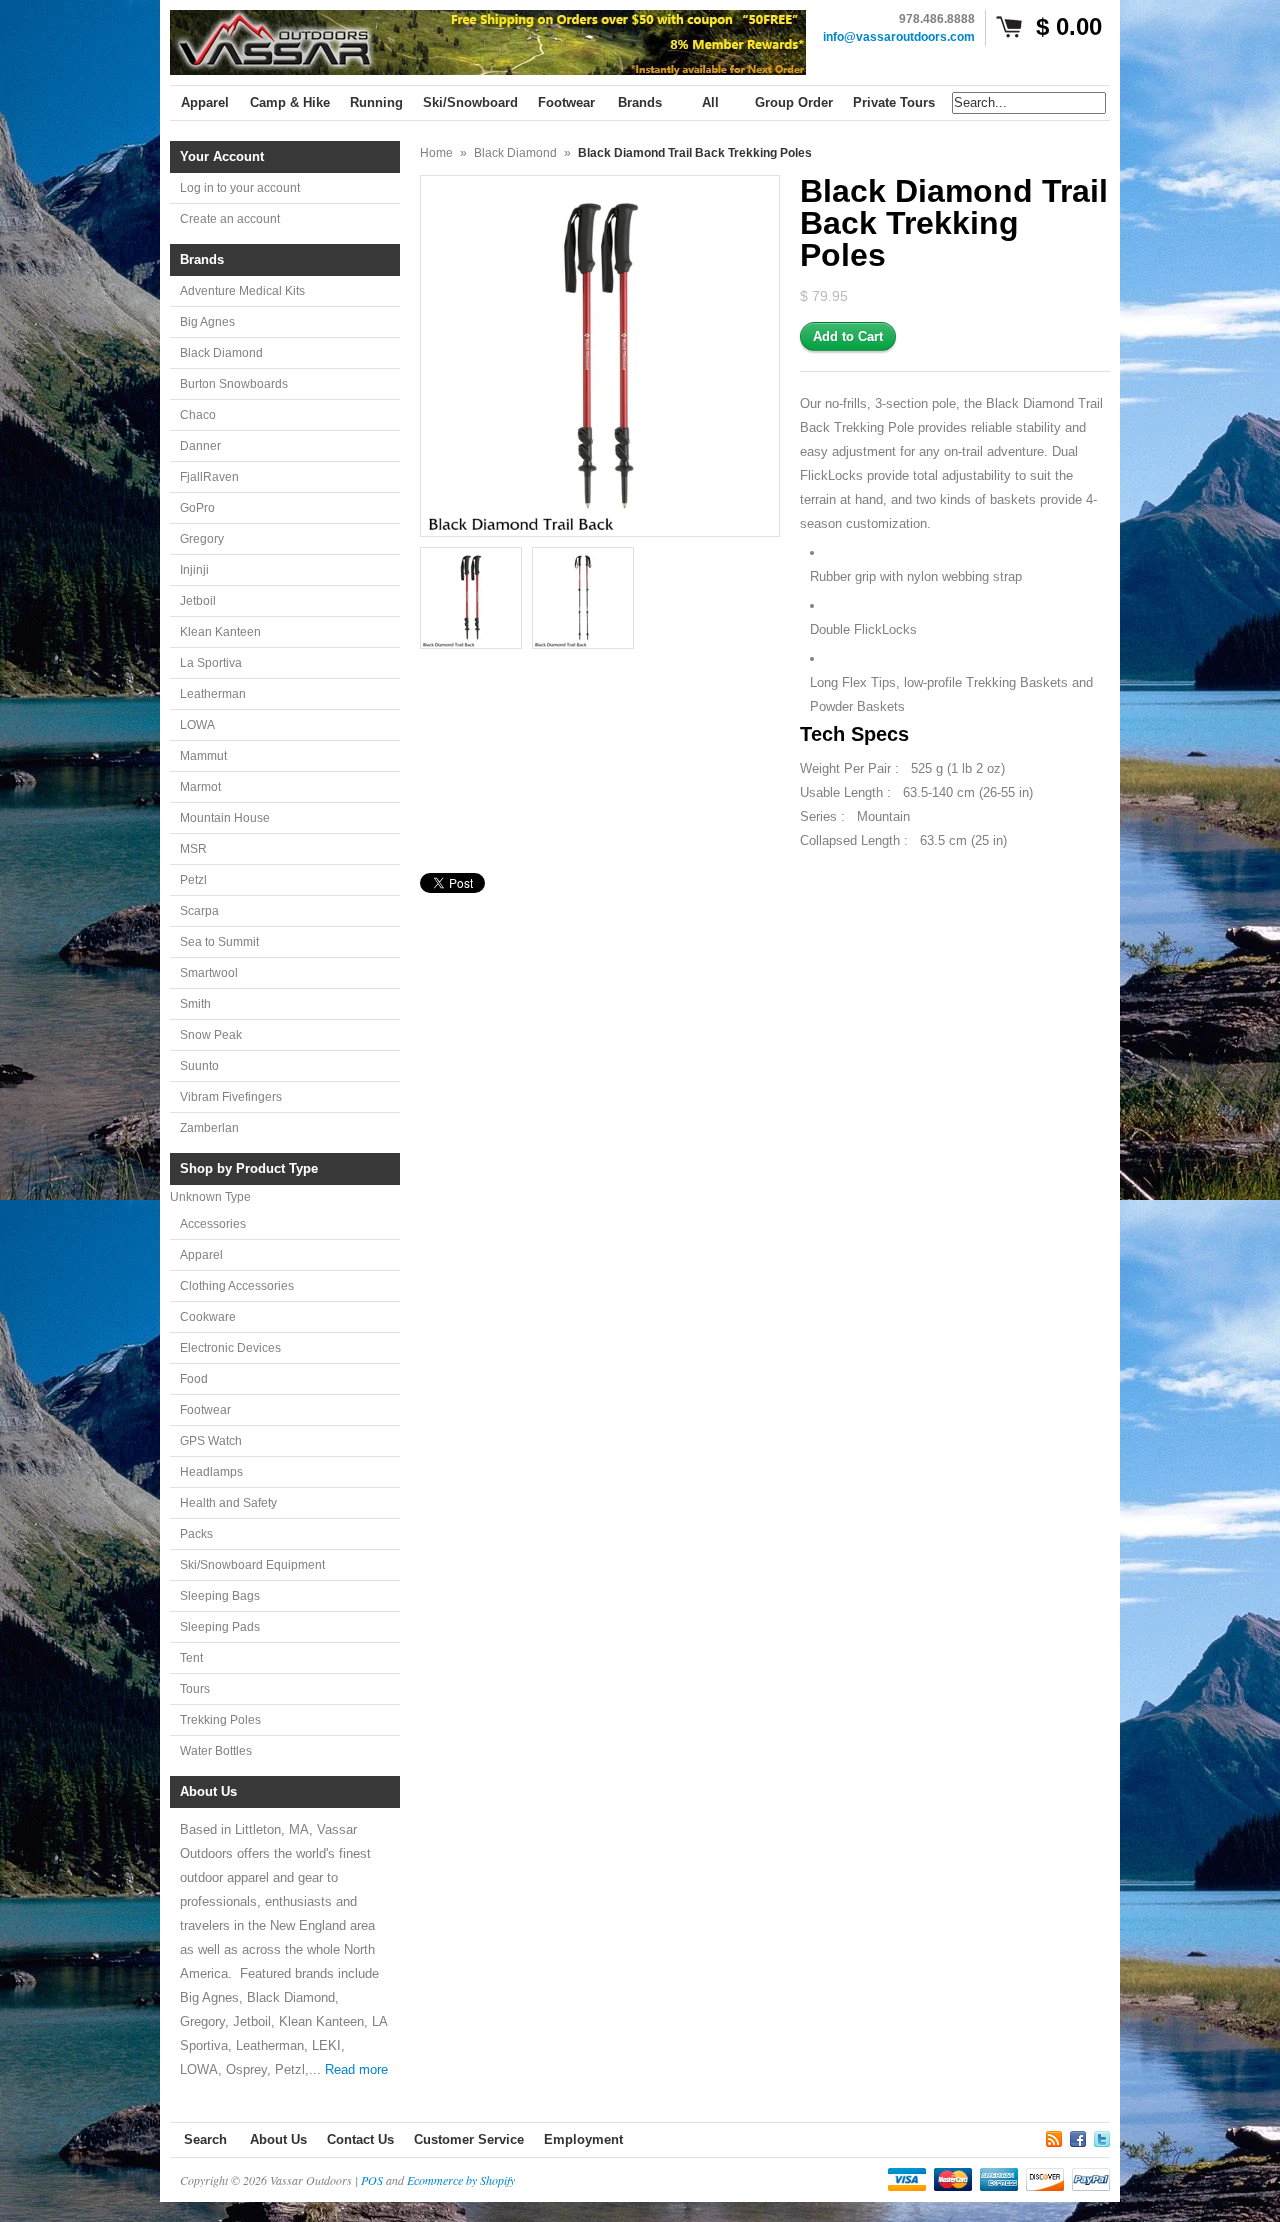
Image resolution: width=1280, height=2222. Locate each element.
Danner (200, 446)
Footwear (205, 1410)
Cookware (208, 1317)
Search (205, 2139)
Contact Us (360, 2139)
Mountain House (225, 818)
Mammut (203, 756)
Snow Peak (211, 1035)
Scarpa (199, 911)
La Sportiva (211, 663)
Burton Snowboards (234, 384)
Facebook (1078, 2136)
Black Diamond (221, 353)
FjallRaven (209, 477)
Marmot (200, 787)
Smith (195, 1004)
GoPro (197, 508)
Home (436, 153)
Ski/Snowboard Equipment (252, 1565)
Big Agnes (207, 322)
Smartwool (209, 973)
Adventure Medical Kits (242, 291)
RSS (1054, 2136)
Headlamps (211, 1472)
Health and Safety (228, 1503)
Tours (195, 1689)
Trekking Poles (220, 1720)
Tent (191, 1658)
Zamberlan (209, 1128)
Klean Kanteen (220, 632)
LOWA (197, 725)
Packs (196, 1534)
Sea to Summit (219, 942)
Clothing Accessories (237, 1286)
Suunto (199, 1066)
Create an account (230, 219)
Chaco (198, 415)
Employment (583, 2139)
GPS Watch (211, 1441)
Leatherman (213, 694)
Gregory (202, 539)
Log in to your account (240, 188)
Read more (356, 2069)
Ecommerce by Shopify (461, 2180)
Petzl (193, 880)
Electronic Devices (230, 1348)
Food (194, 1379)
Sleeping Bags (220, 1596)
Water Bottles (216, 1751)
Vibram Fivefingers (231, 1097)
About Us (278, 2139)
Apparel (201, 1255)
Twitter (1102, 2136)
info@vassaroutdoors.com (899, 37)
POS (372, 2180)
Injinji (194, 570)
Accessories (213, 1224)
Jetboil (198, 601)
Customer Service (469, 2139)
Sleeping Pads (220, 1627)
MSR (193, 849)
